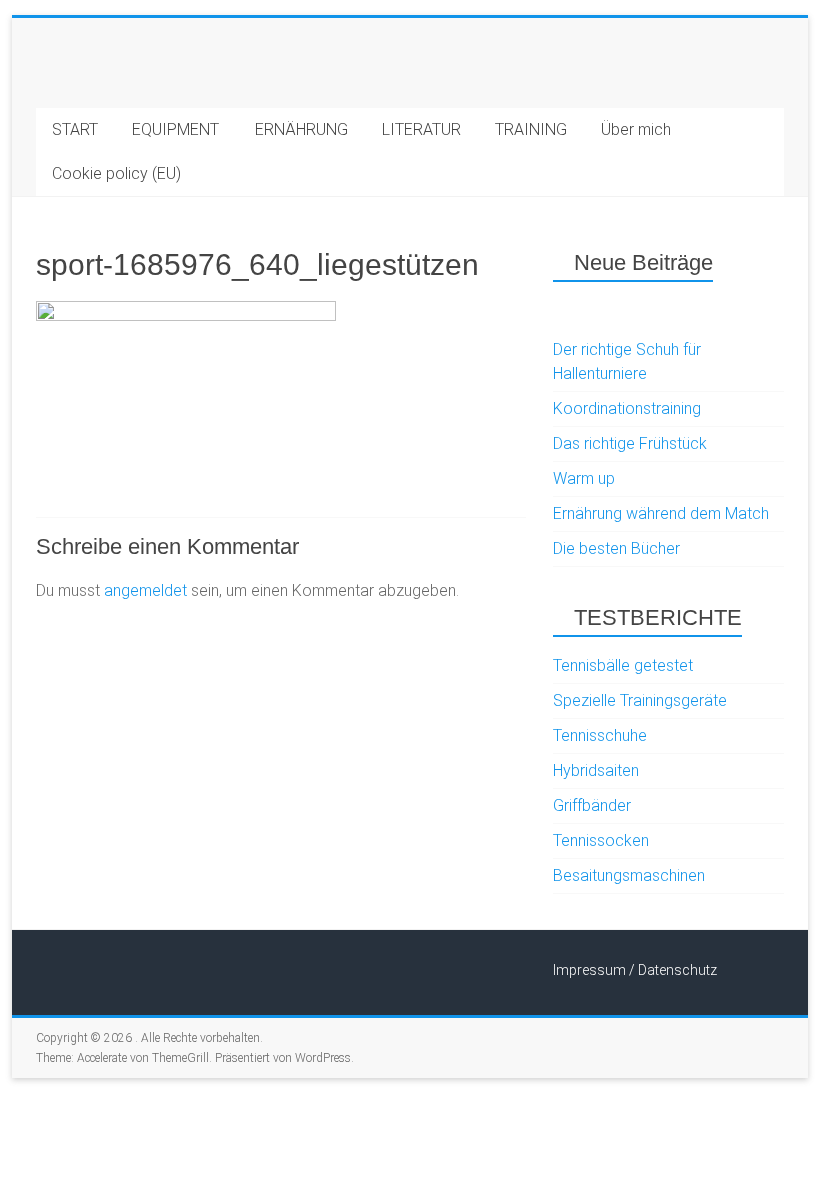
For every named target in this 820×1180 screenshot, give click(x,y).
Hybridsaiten (596, 770)
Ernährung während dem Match (661, 513)
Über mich (636, 129)
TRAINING (531, 129)
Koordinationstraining (627, 408)
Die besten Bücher (616, 548)
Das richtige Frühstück (630, 443)
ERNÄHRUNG (301, 129)
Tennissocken (601, 840)
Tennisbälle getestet (623, 665)
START (75, 129)
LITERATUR (421, 129)
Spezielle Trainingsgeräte (640, 700)
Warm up (584, 478)
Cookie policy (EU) (116, 173)
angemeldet (145, 590)
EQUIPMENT (175, 129)
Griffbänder (592, 805)
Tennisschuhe (600, 735)
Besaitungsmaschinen (629, 875)
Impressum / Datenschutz (635, 970)
